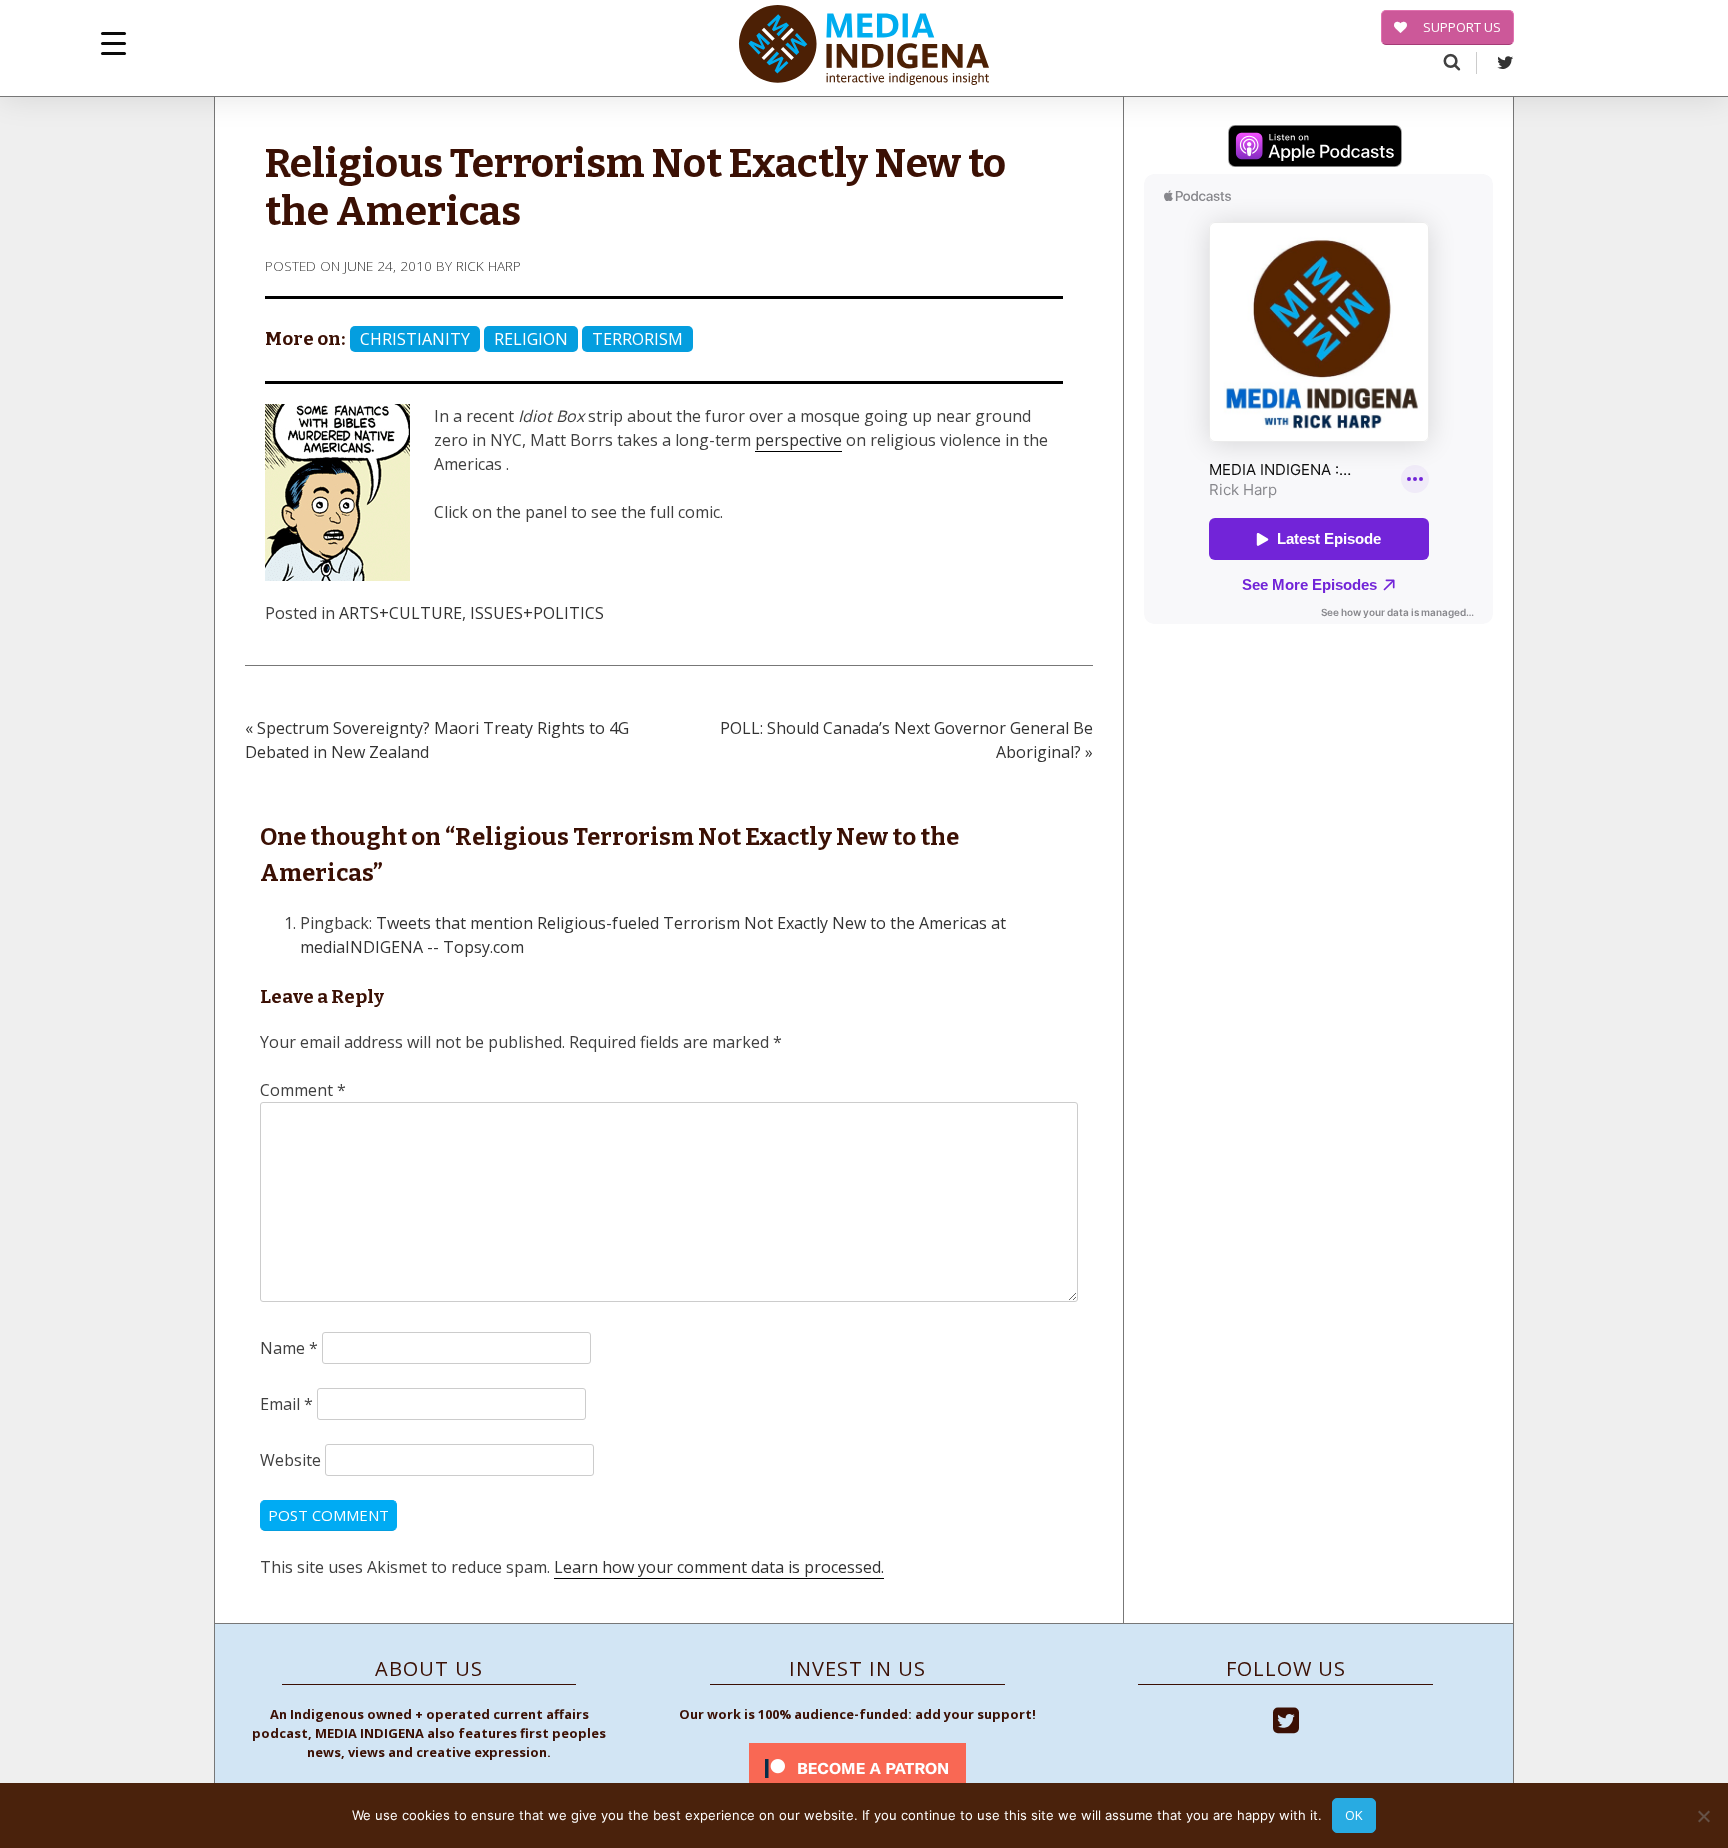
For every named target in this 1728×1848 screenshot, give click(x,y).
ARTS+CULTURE (400, 613)
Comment (303, 1090)
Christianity (415, 339)
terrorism (637, 339)
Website (290, 1460)
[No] (1703, 1816)
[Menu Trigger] (113, 42)
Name (289, 1348)
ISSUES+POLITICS (537, 613)
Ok (1354, 1815)
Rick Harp (488, 265)
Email (286, 1404)
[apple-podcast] (1315, 149)
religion (531, 339)
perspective (798, 440)
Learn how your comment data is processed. (719, 1567)
